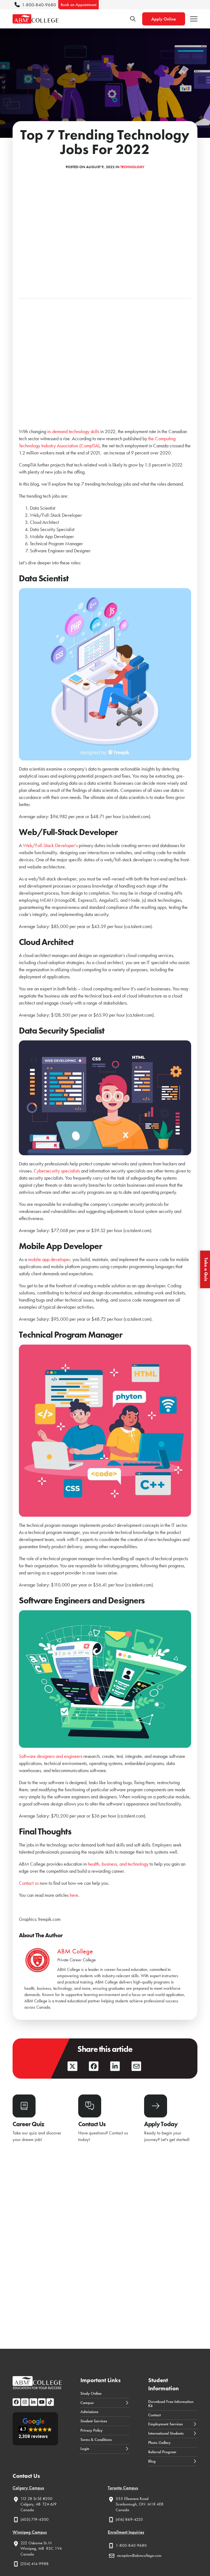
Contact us (29, 1883)
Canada (27, 2510)
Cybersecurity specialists (57, 1171)
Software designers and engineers (51, 1756)
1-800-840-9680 (39, 5)
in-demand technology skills (73, 431)
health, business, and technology (118, 1864)
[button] (194, 19)
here (74, 1895)
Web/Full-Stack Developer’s (50, 845)
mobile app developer (49, 1259)
